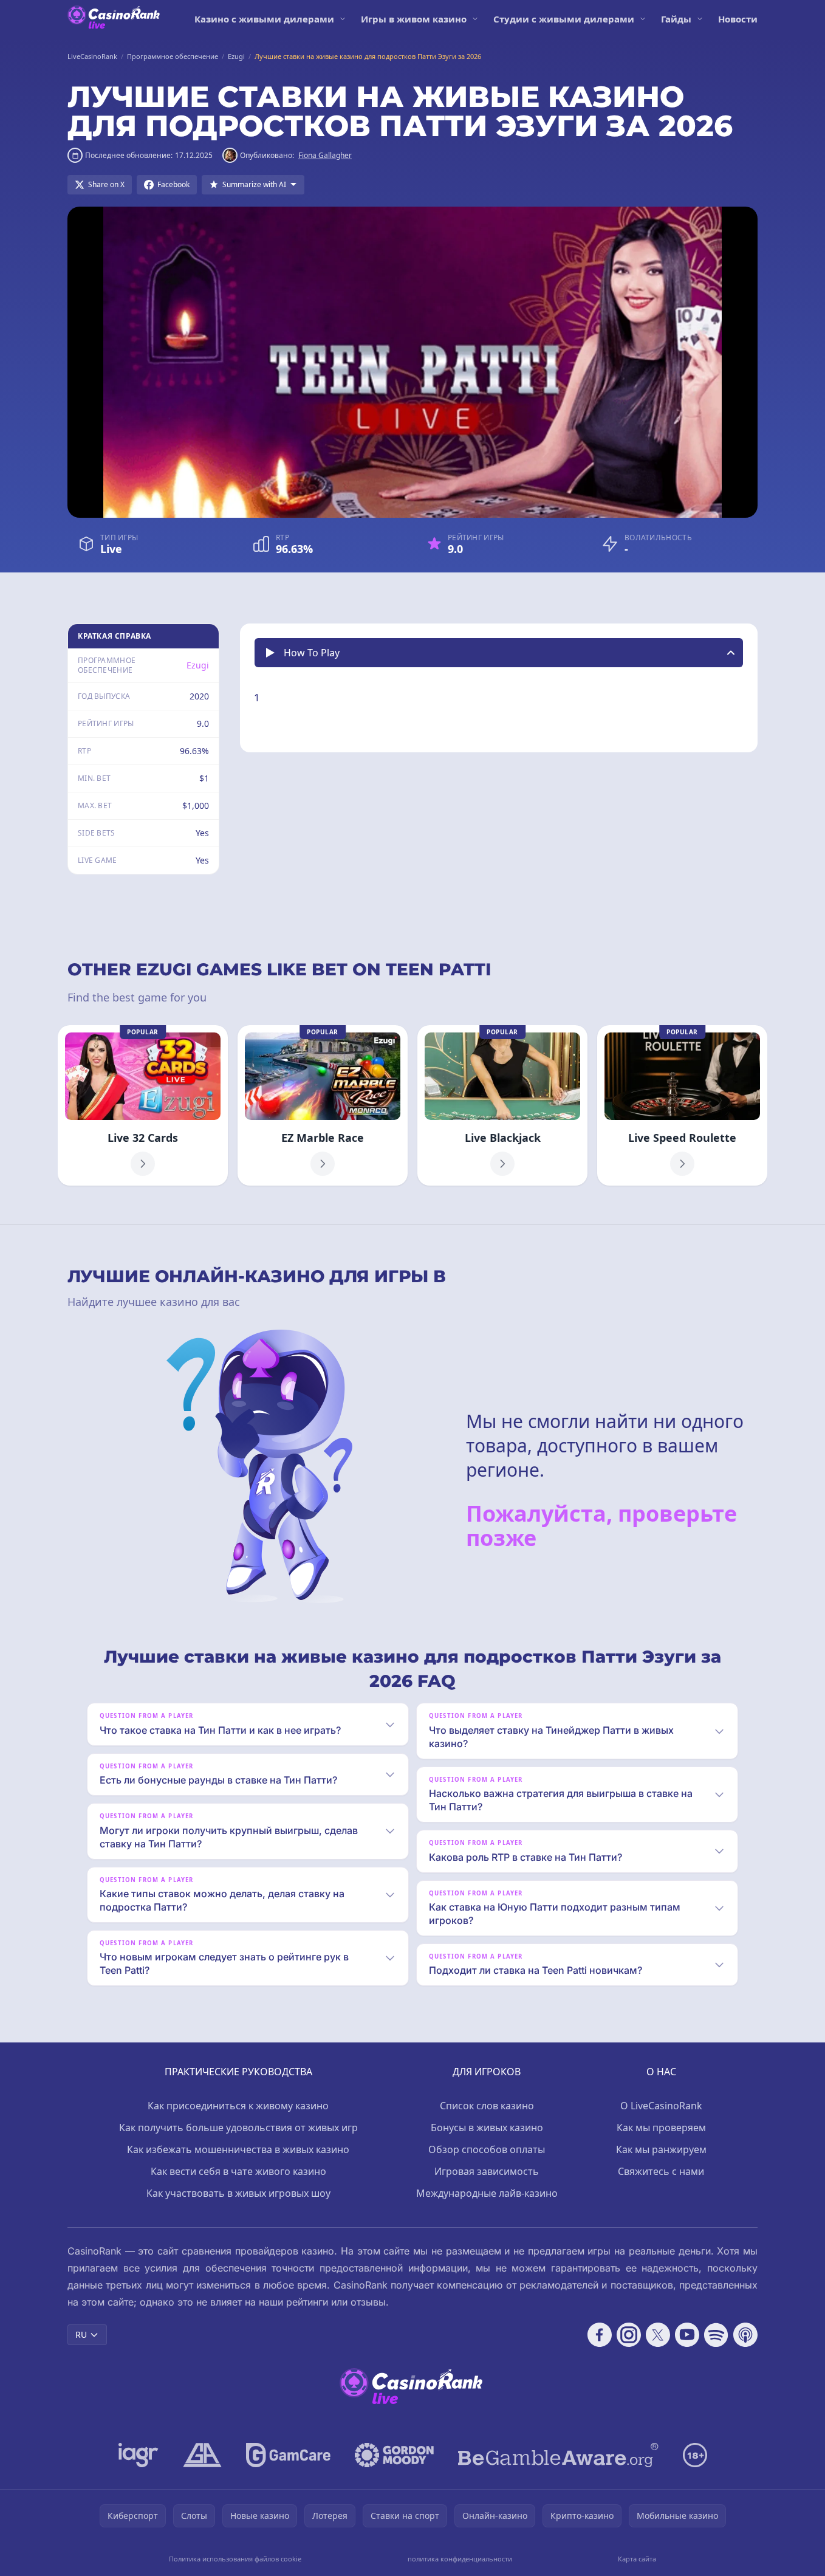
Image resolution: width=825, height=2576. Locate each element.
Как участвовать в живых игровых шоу (238, 2193)
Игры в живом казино (414, 19)
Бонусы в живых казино (487, 2128)
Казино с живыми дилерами (264, 19)
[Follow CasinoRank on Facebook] (600, 2335)
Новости (738, 19)
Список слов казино (487, 2106)
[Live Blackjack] (502, 1105)
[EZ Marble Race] (323, 1105)
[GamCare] (288, 2455)
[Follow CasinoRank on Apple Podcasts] (745, 2335)
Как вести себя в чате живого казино (238, 2171)
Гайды (676, 19)
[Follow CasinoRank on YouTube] (687, 2335)
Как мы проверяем (661, 2128)
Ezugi (198, 665)
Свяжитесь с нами (661, 2171)
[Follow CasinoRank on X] (658, 2335)
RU (81, 2334)
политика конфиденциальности (460, 2559)
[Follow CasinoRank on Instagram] (629, 2335)
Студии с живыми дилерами (564, 19)
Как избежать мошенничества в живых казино (238, 2149)
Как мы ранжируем (661, 2149)
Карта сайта (637, 2559)
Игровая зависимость (487, 2171)
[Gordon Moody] (394, 2455)
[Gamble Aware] (558, 2455)
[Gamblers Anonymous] (202, 2455)
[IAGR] (139, 2455)
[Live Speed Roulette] (682, 1105)
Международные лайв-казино (487, 2193)
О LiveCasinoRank (661, 2106)
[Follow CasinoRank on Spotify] (716, 2335)
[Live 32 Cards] (143, 1105)
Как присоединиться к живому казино (238, 2106)
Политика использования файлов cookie (235, 2559)
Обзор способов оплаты (487, 2149)
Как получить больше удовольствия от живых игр (238, 2128)
